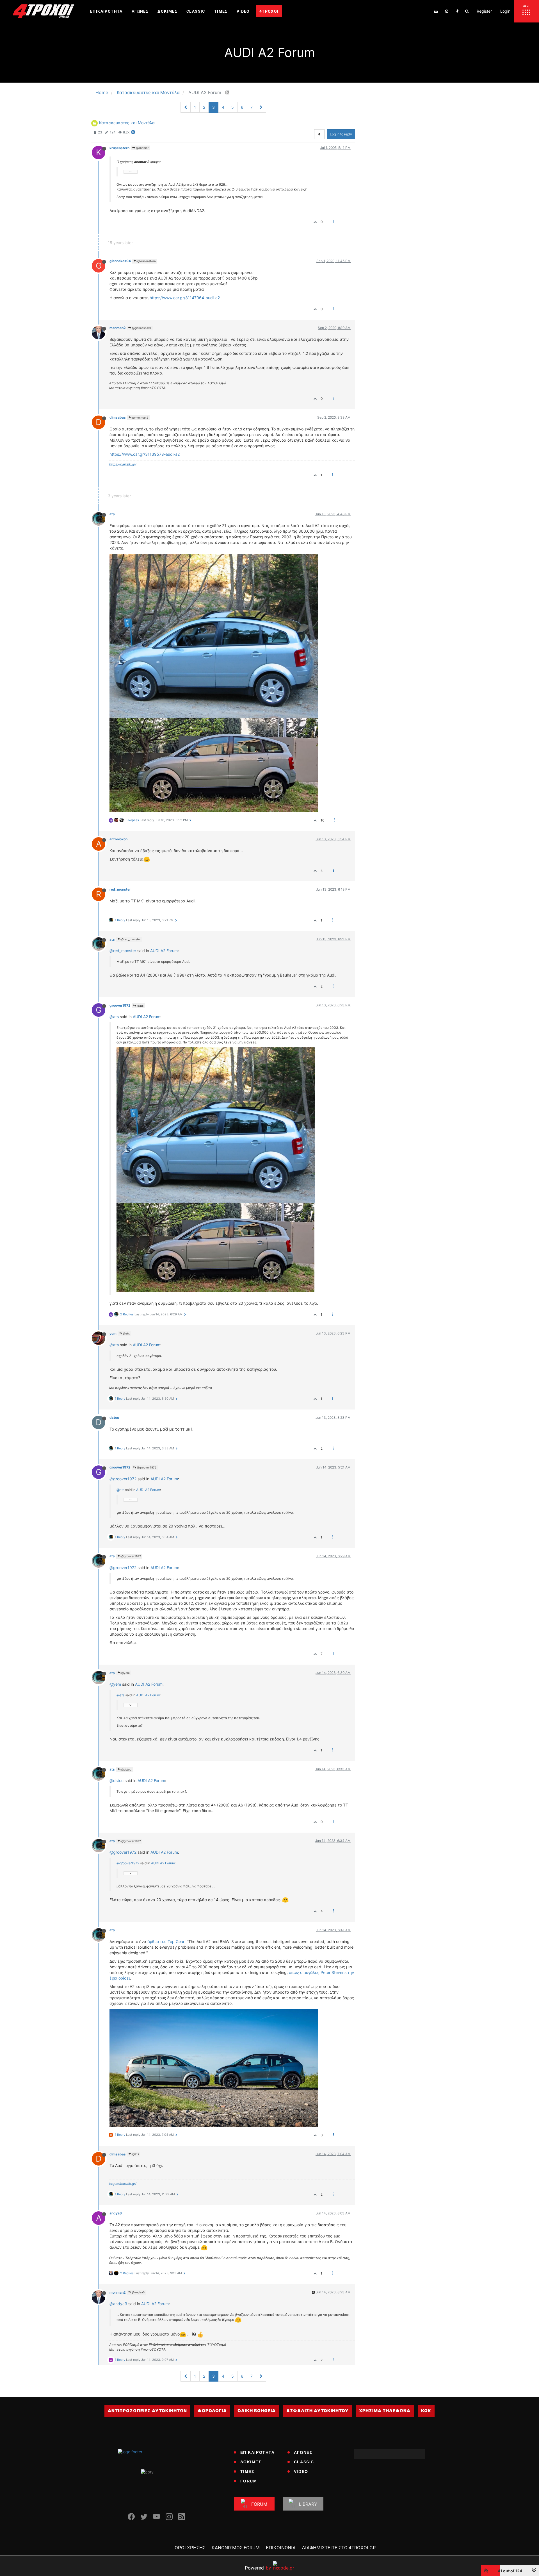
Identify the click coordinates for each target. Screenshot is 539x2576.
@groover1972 (146, 1467)
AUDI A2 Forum (164, 951)
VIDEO (301, 2471)
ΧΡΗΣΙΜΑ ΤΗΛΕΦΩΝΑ (385, 2411)
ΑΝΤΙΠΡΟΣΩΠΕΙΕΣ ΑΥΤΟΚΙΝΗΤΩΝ (147, 2411)
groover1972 (120, 1005)
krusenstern (119, 148)
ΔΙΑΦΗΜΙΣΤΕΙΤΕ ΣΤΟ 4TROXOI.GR (339, 2548)
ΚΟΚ (426, 2411)
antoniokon (118, 839)
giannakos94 (120, 261)
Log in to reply (341, 134)
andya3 (116, 2213)
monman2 (117, 328)
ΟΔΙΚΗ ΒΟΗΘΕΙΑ (257, 2411)
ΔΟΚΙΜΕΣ (251, 2462)
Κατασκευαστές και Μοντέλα (127, 123)
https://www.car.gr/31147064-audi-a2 (185, 298)
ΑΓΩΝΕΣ (303, 2452)
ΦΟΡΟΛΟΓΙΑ (212, 2411)
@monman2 (140, 417)
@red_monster (131, 939)
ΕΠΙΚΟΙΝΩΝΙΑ (281, 2548)
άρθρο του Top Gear (166, 1941)
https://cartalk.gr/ (123, 464)
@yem (125, 1673)
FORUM (249, 2481)
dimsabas (118, 417)
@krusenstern (146, 261)
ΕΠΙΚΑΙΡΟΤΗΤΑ (258, 2452)
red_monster (120, 889)
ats (112, 514)
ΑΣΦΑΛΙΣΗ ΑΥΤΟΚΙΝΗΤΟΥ (317, 2411)
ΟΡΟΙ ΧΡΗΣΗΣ (190, 2548)
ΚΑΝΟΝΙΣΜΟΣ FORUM (236, 2548)
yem (113, 1334)
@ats (140, 1006)
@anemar (142, 148)
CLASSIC (304, 2462)
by (258, 2568)
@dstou (126, 1769)
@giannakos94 (141, 328)
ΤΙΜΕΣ (247, 2471)
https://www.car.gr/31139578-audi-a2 (145, 454)
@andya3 (138, 2292)
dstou (114, 1418)
